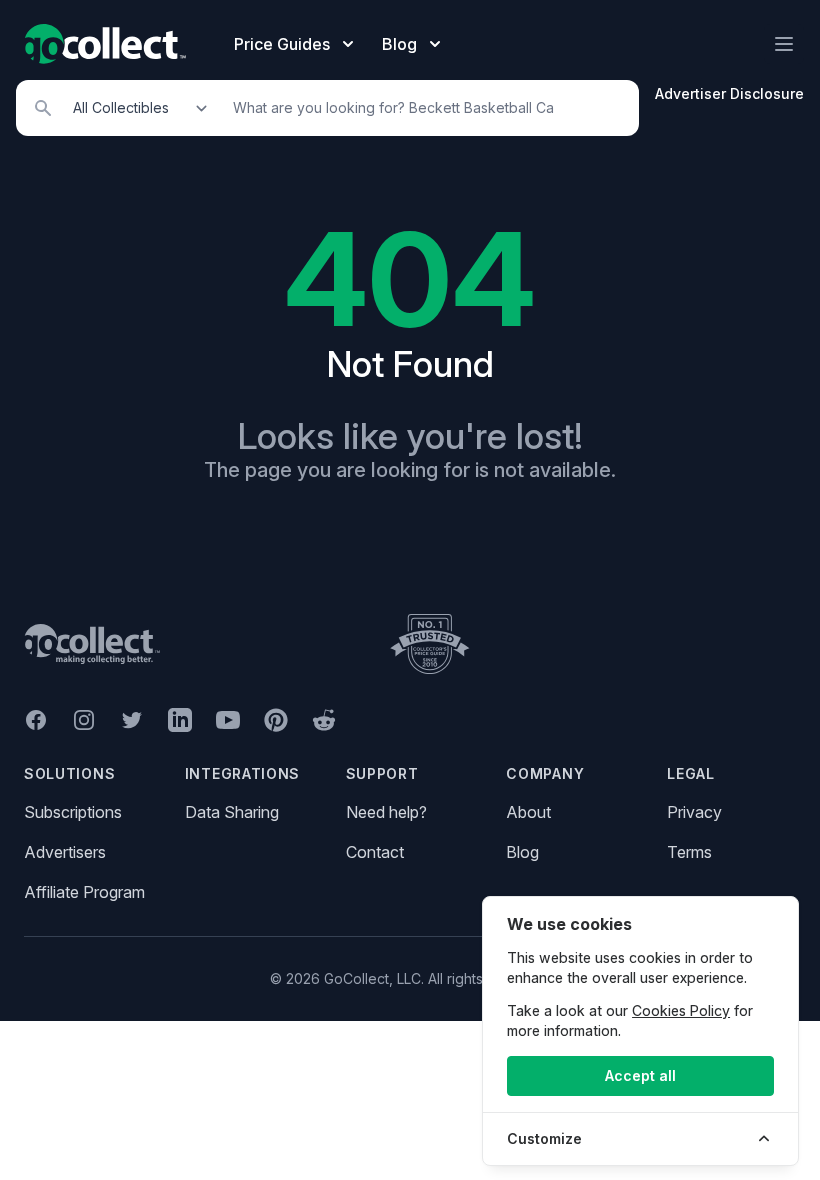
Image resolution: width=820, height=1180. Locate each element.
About (528, 812)
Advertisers (65, 852)
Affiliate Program (84, 892)
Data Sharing (232, 812)
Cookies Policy (681, 1010)
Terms (689, 852)
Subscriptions (73, 812)
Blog (522, 852)
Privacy (694, 812)
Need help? (386, 812)
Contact (375, 852)
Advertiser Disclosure (729, 93)
